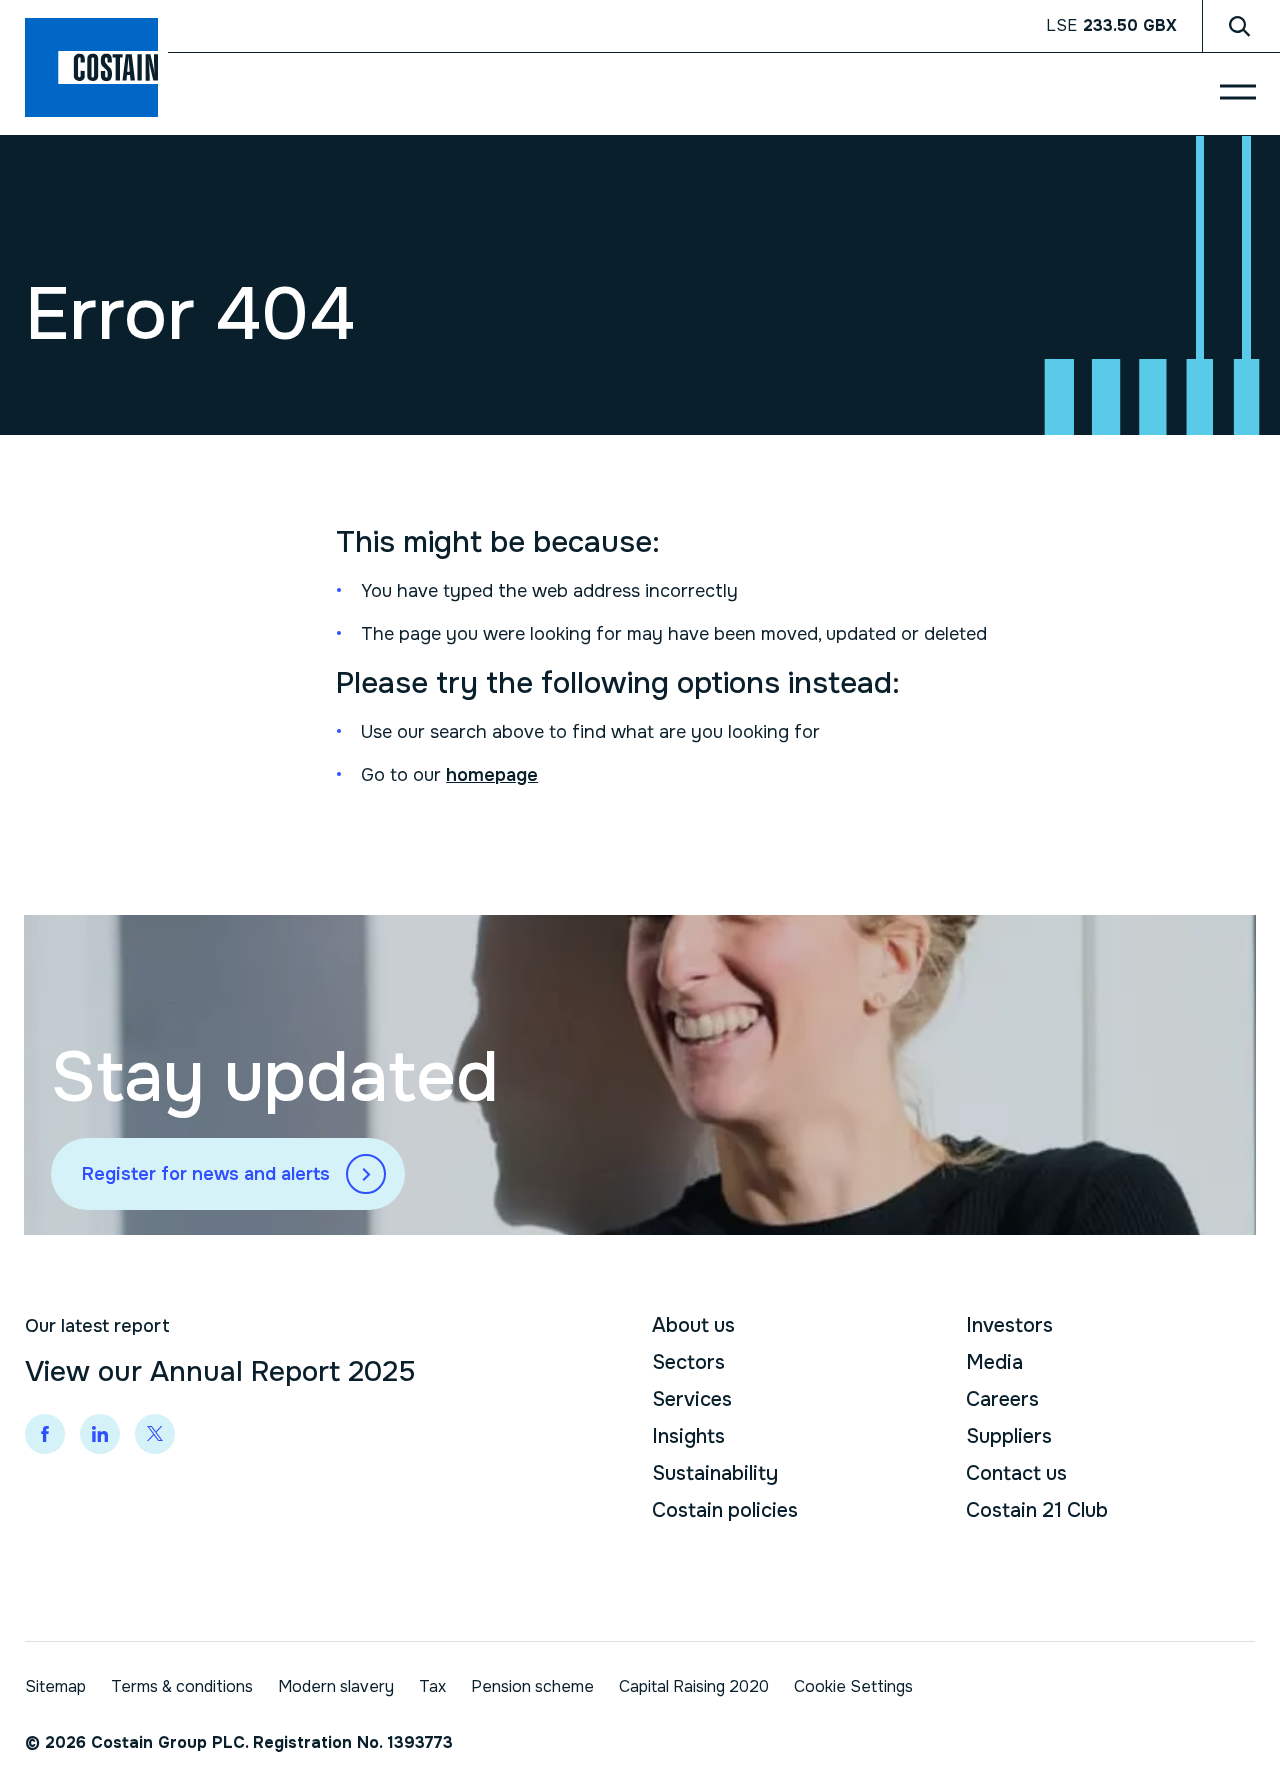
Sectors (688, 1362)
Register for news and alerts (206, 1174)
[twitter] (155, 1434)
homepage (492, 775)
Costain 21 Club (1037, 1510)
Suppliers (1009, 1436)
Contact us (1016, 1473)
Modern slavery (336, 1686)
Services (692, 1399)
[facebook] (45, 1434)
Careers (1002, 1399)
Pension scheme (532, 1686)
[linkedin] (100, 1434)
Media (994, 1362)
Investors (1009, 1325)
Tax (432, 1686)
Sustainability (715, 1473)
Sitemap (55, 1686)
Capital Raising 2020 (694, 1686)
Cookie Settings (853, 1686)
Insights (688, 1436)
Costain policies (725, 1510)
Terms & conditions (182, 1686)
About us (693, 1325)
